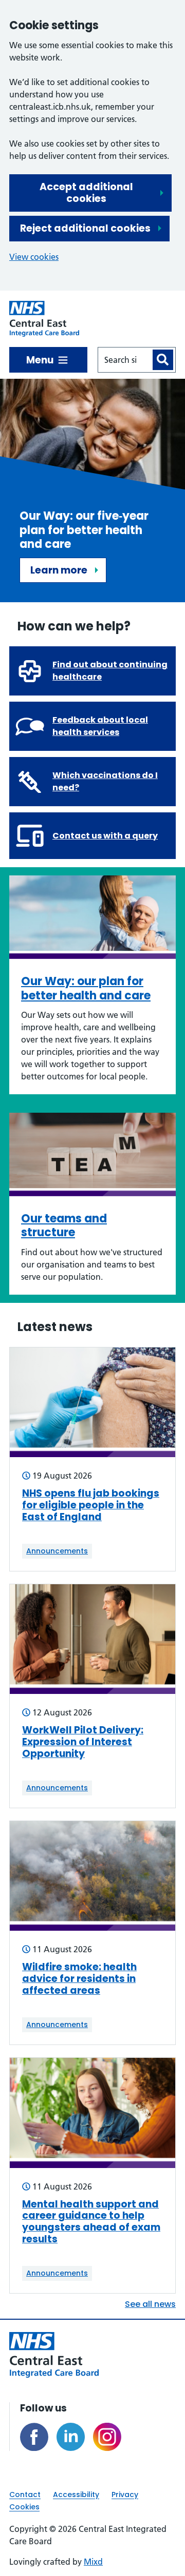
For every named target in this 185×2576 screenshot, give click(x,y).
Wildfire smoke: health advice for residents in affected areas (79, 1979)
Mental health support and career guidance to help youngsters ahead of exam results (91, 2222)
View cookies (34, 257)
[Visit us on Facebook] (34, 2437)
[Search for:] (124, 360)
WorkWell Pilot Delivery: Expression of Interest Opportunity (83, 1742)
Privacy (125, 2495)
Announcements (57, 1551)
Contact (25, 2495)
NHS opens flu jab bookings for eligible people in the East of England (91, 1505)
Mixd (93, 2562)
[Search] (163, 360)
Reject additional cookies (85, 228)
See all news (150, 2304)
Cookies (24, 2507)
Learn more (59, 570)
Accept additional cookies (86, 193)
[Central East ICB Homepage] (44, 319)
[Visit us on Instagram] (107, 2437)
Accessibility (76, 2495)
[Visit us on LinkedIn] (71, 2437)
